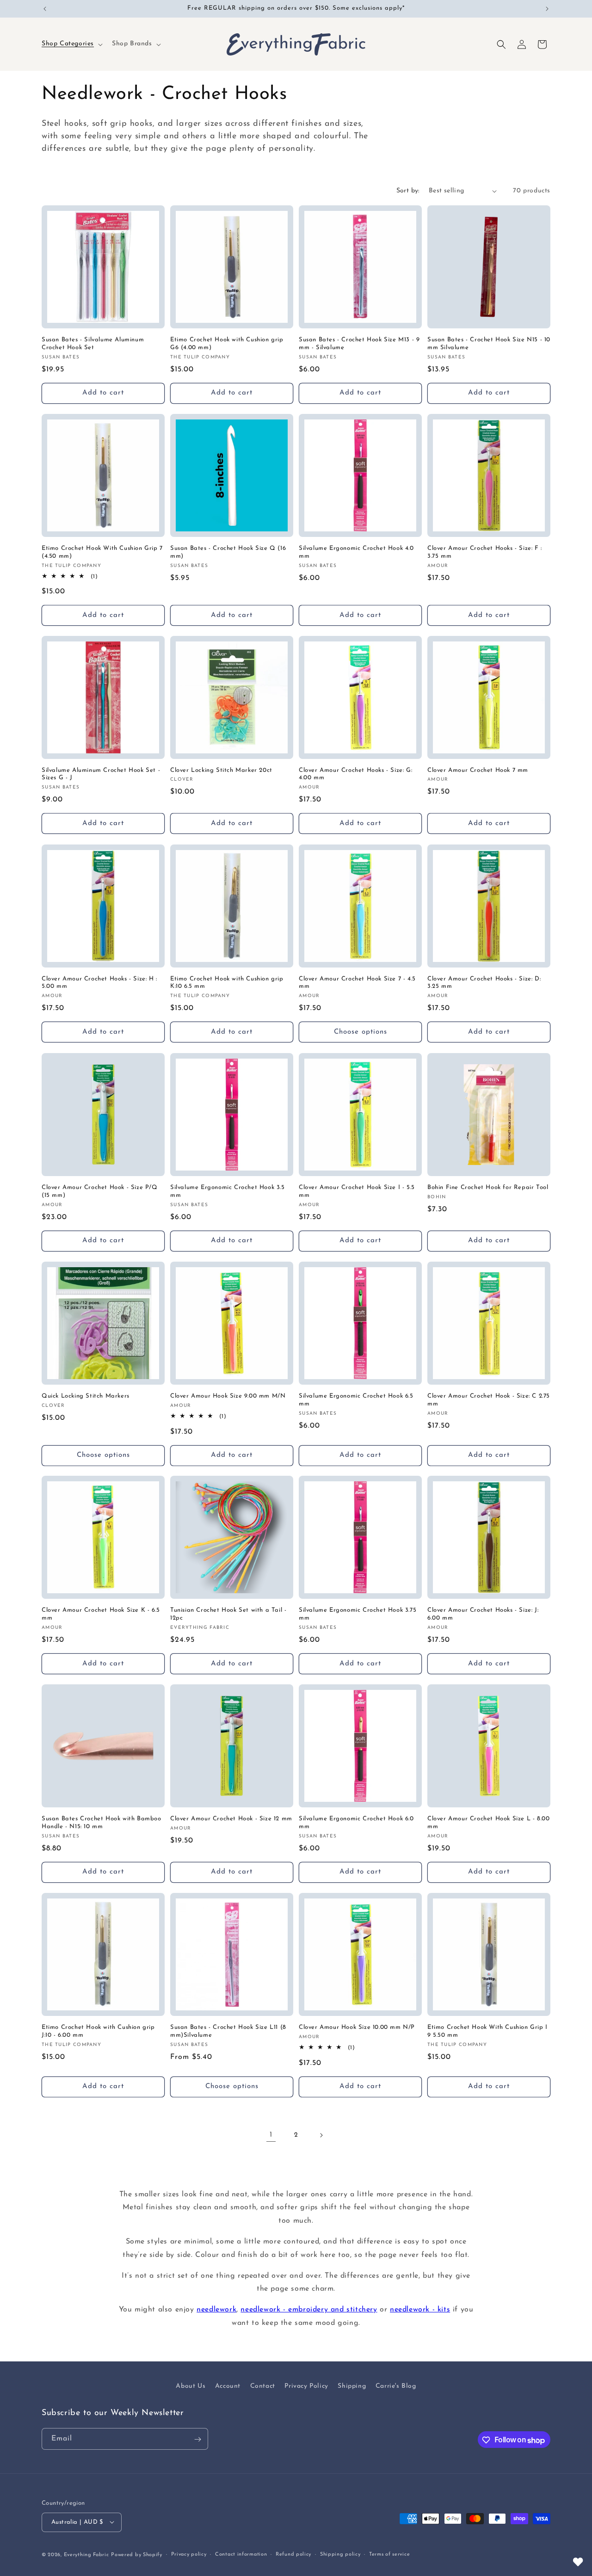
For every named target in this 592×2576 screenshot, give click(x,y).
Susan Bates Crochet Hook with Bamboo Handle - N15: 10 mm (102, 1823)
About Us (191, 2386)
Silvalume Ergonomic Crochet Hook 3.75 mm (358, 1614)
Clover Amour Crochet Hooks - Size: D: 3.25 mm (484, 983)
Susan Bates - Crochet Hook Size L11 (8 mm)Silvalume (228, 2031)
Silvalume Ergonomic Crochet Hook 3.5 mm (228, 1191)
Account (228, 2386)
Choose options (361, 1032)
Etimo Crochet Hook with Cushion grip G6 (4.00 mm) (227, 344)
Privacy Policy (306, 2386)
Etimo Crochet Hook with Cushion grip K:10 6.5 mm (227, 983)
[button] (71, 44)
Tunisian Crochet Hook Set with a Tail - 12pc (228, 1614)
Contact (263, 2386)
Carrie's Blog (396, 2386)
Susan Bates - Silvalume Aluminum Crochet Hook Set (93, 344)
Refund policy (293, 2554)
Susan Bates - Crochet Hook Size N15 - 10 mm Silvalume (489, 344)
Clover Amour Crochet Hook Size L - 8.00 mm (488, 1823)
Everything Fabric (86, 2554)
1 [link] (271, 2135)
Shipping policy (340, 2554)
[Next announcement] (547, 9)
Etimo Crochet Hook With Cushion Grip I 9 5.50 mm (487, 2031)
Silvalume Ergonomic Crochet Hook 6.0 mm (356, 1823)
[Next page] (321, 2135)
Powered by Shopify (137, 2554)
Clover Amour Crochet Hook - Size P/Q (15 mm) (100, 1191)
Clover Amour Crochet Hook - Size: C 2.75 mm (489, 1400)
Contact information (241, 2554)
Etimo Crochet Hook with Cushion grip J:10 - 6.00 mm (98, 2031)
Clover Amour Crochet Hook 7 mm (478, 770)
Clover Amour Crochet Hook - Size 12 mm (231, 1819)
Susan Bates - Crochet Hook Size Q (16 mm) (228, 552)
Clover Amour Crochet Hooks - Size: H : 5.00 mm (99, 983)
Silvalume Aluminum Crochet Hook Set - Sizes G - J (101, 774)
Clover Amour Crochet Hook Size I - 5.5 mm (357, 1191)
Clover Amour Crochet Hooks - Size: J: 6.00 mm (483, 1614)
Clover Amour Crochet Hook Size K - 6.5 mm (101, 1614)
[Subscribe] (197, 2439)
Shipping (352, 2386)
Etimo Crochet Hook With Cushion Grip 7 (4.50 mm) (102, 552)
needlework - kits (420, 2310)
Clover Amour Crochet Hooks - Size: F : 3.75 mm (485, 552)
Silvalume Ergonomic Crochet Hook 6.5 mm (356, 1400)
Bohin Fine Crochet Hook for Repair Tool (488, 1187)
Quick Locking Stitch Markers (86, 1396)
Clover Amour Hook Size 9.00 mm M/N (228, 1396)
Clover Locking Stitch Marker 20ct (221, 770)
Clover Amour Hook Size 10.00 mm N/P (357, 2027)
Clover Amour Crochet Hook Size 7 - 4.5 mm (357, 983)
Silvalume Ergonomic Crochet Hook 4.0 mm (356, 552)
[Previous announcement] (45, 9)
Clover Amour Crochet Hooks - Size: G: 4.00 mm (355, 774)
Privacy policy (189, 2554)
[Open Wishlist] (578, 2562)
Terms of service (389, 2554)
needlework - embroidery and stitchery (309, 2310)
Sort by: (408, 191)
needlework (216, 2310)
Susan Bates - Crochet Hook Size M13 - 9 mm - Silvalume (359, 344)
